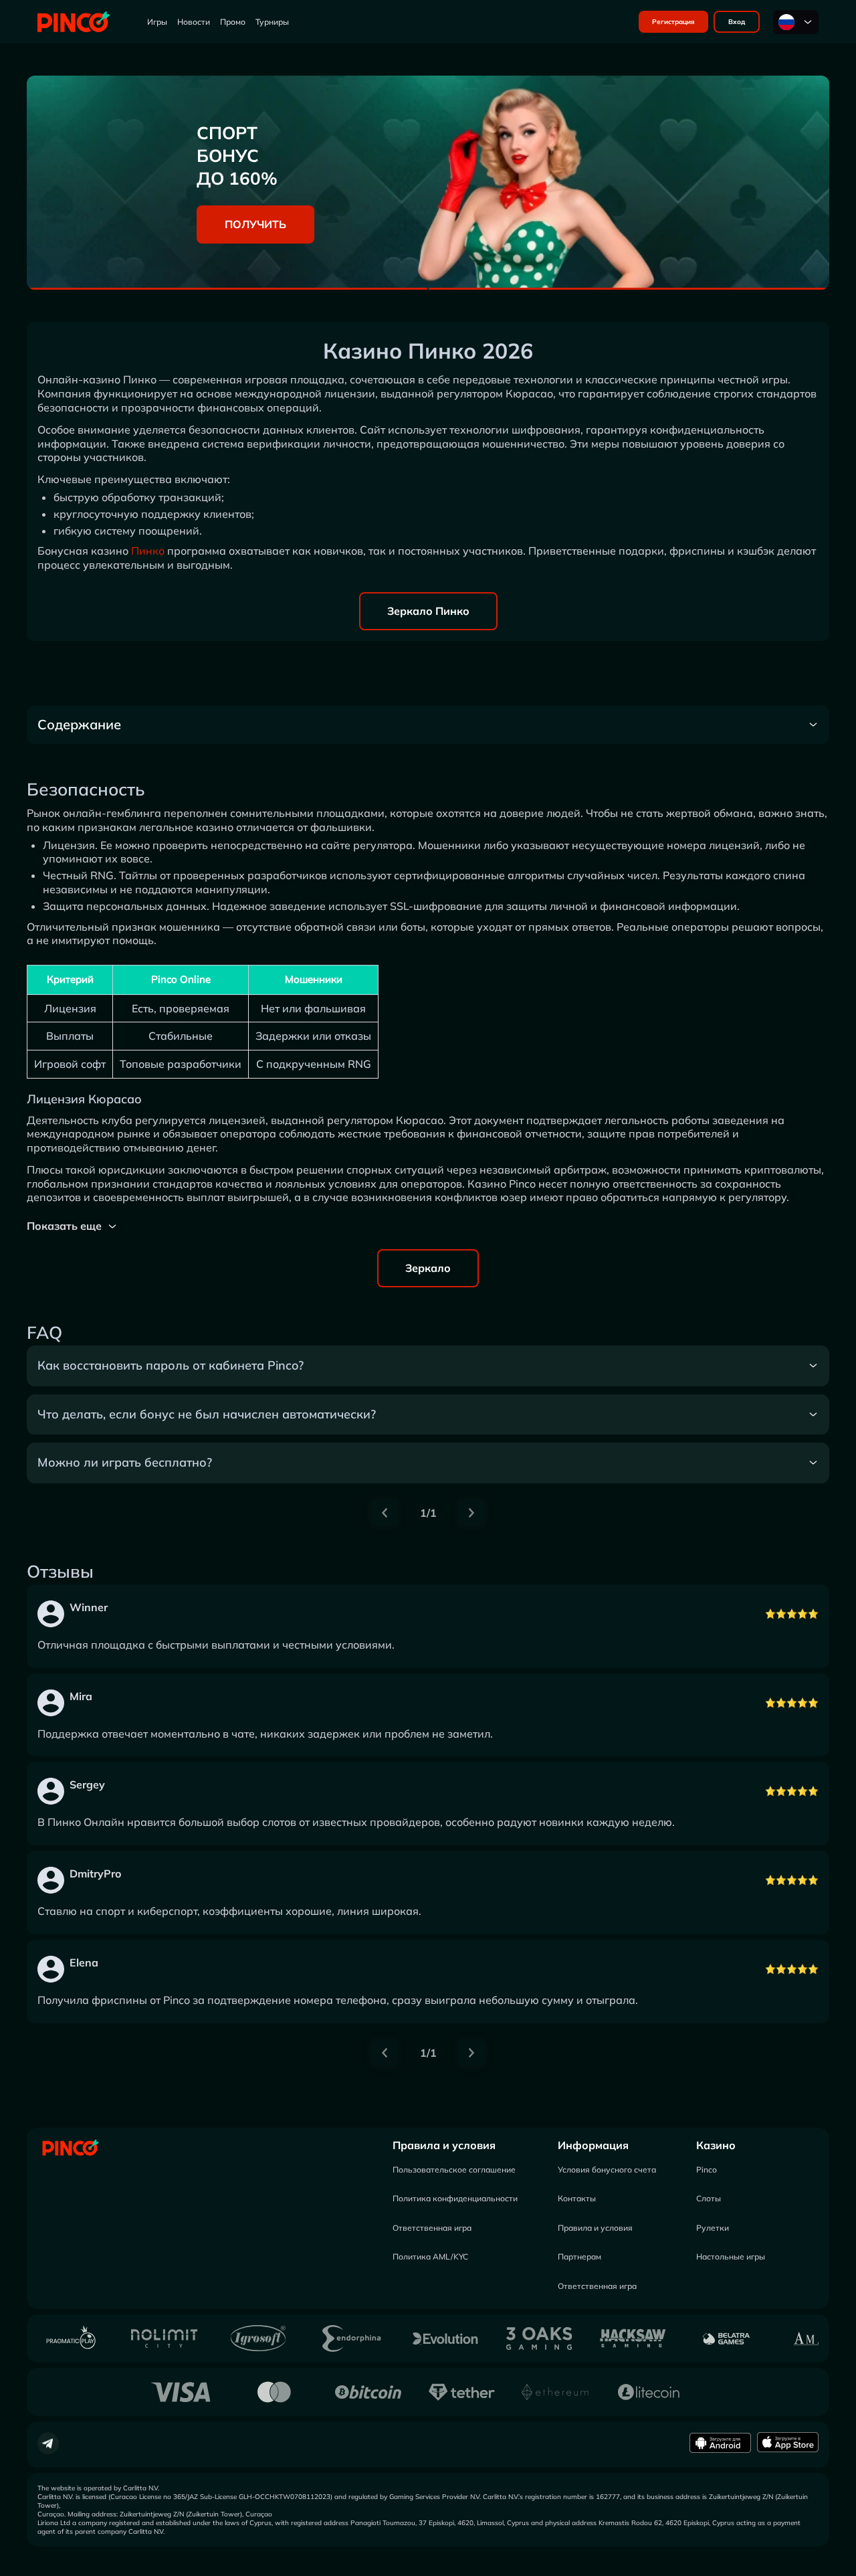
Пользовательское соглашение (454, 2170)
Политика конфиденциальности (455, 2198)
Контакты (577, 2198)
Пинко (148, 551)
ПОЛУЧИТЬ (255, 224)
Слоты (709, 2198)
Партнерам (579, 2257)
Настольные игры (731, 2257)
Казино (716, 2145)
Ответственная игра (432, 2228)
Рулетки (713, 2228)
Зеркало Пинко (428, 611)
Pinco (707, 2170)
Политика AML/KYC (430, 2257)
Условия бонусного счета (607, 2170)
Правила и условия (444, 2145)
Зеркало (428, 1268)
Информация (593, 2145)
